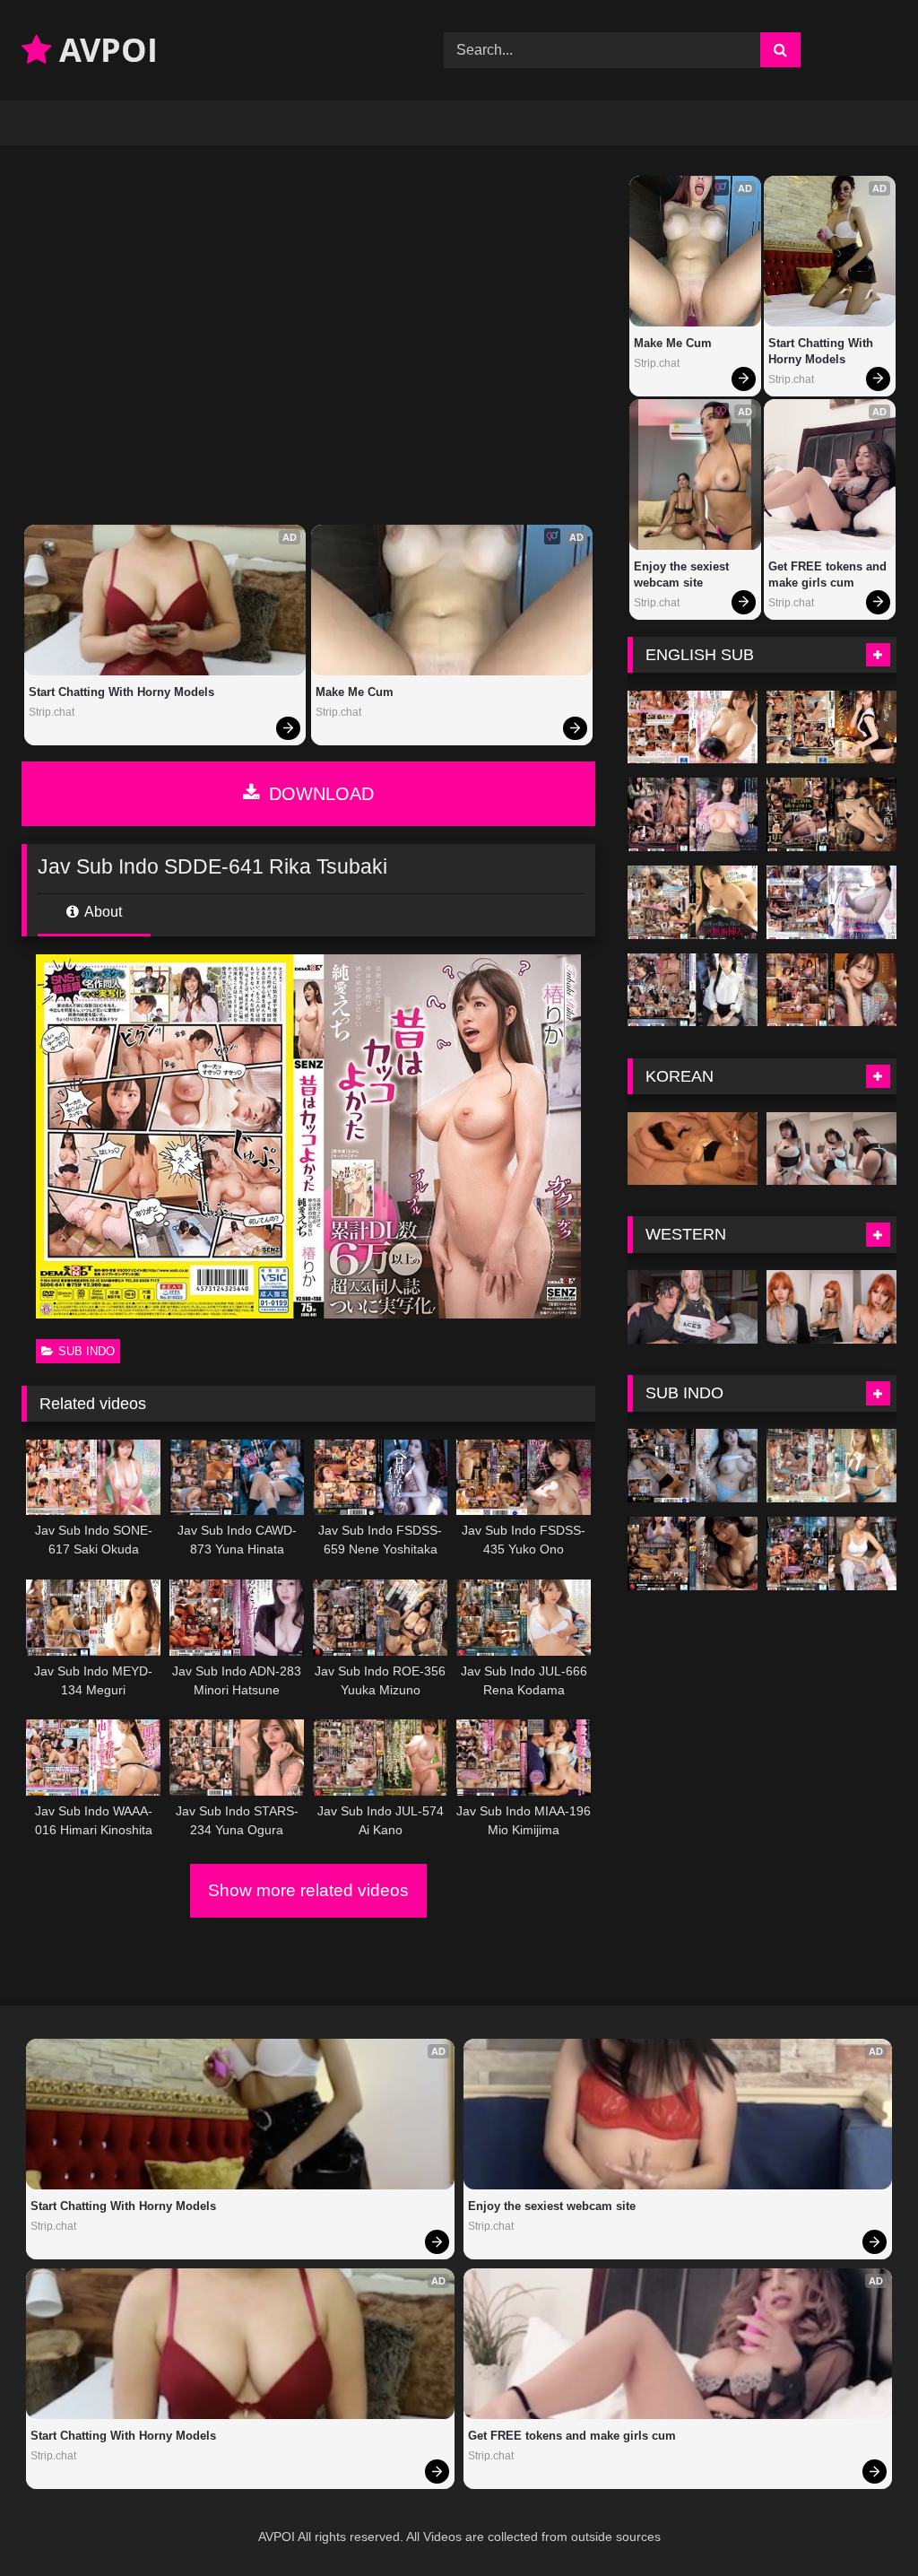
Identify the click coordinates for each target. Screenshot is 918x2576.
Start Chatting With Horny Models (121, 692)
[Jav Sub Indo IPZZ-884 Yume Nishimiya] (831, 1466)
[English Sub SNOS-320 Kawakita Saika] (831, 990)
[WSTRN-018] (693, 1307)
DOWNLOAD (319, 794)
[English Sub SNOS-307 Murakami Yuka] (693, 902)
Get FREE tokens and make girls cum (829, 574)
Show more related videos (308, 1890)
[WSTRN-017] (831, 1307)
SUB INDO (87, 1351)
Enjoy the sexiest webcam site (683, 574)
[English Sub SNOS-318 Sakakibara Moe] (693, 990)
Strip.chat (52, 712)
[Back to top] (862, 2523)
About (102, 912)
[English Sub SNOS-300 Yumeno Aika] (693, 814)
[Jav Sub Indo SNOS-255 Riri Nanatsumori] (831, 1553)
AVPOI (104, 50)
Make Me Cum (355, 692)
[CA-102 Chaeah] (693, 1149)
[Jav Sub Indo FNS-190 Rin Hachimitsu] (693, 1466)
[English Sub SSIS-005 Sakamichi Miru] (831, 727)
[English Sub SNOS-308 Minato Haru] (831, 902)
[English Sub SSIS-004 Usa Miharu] (693, 727)
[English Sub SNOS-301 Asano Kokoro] (831, 814)
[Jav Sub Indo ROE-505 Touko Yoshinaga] (693, 1553)
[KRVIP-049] (831, 1149)
